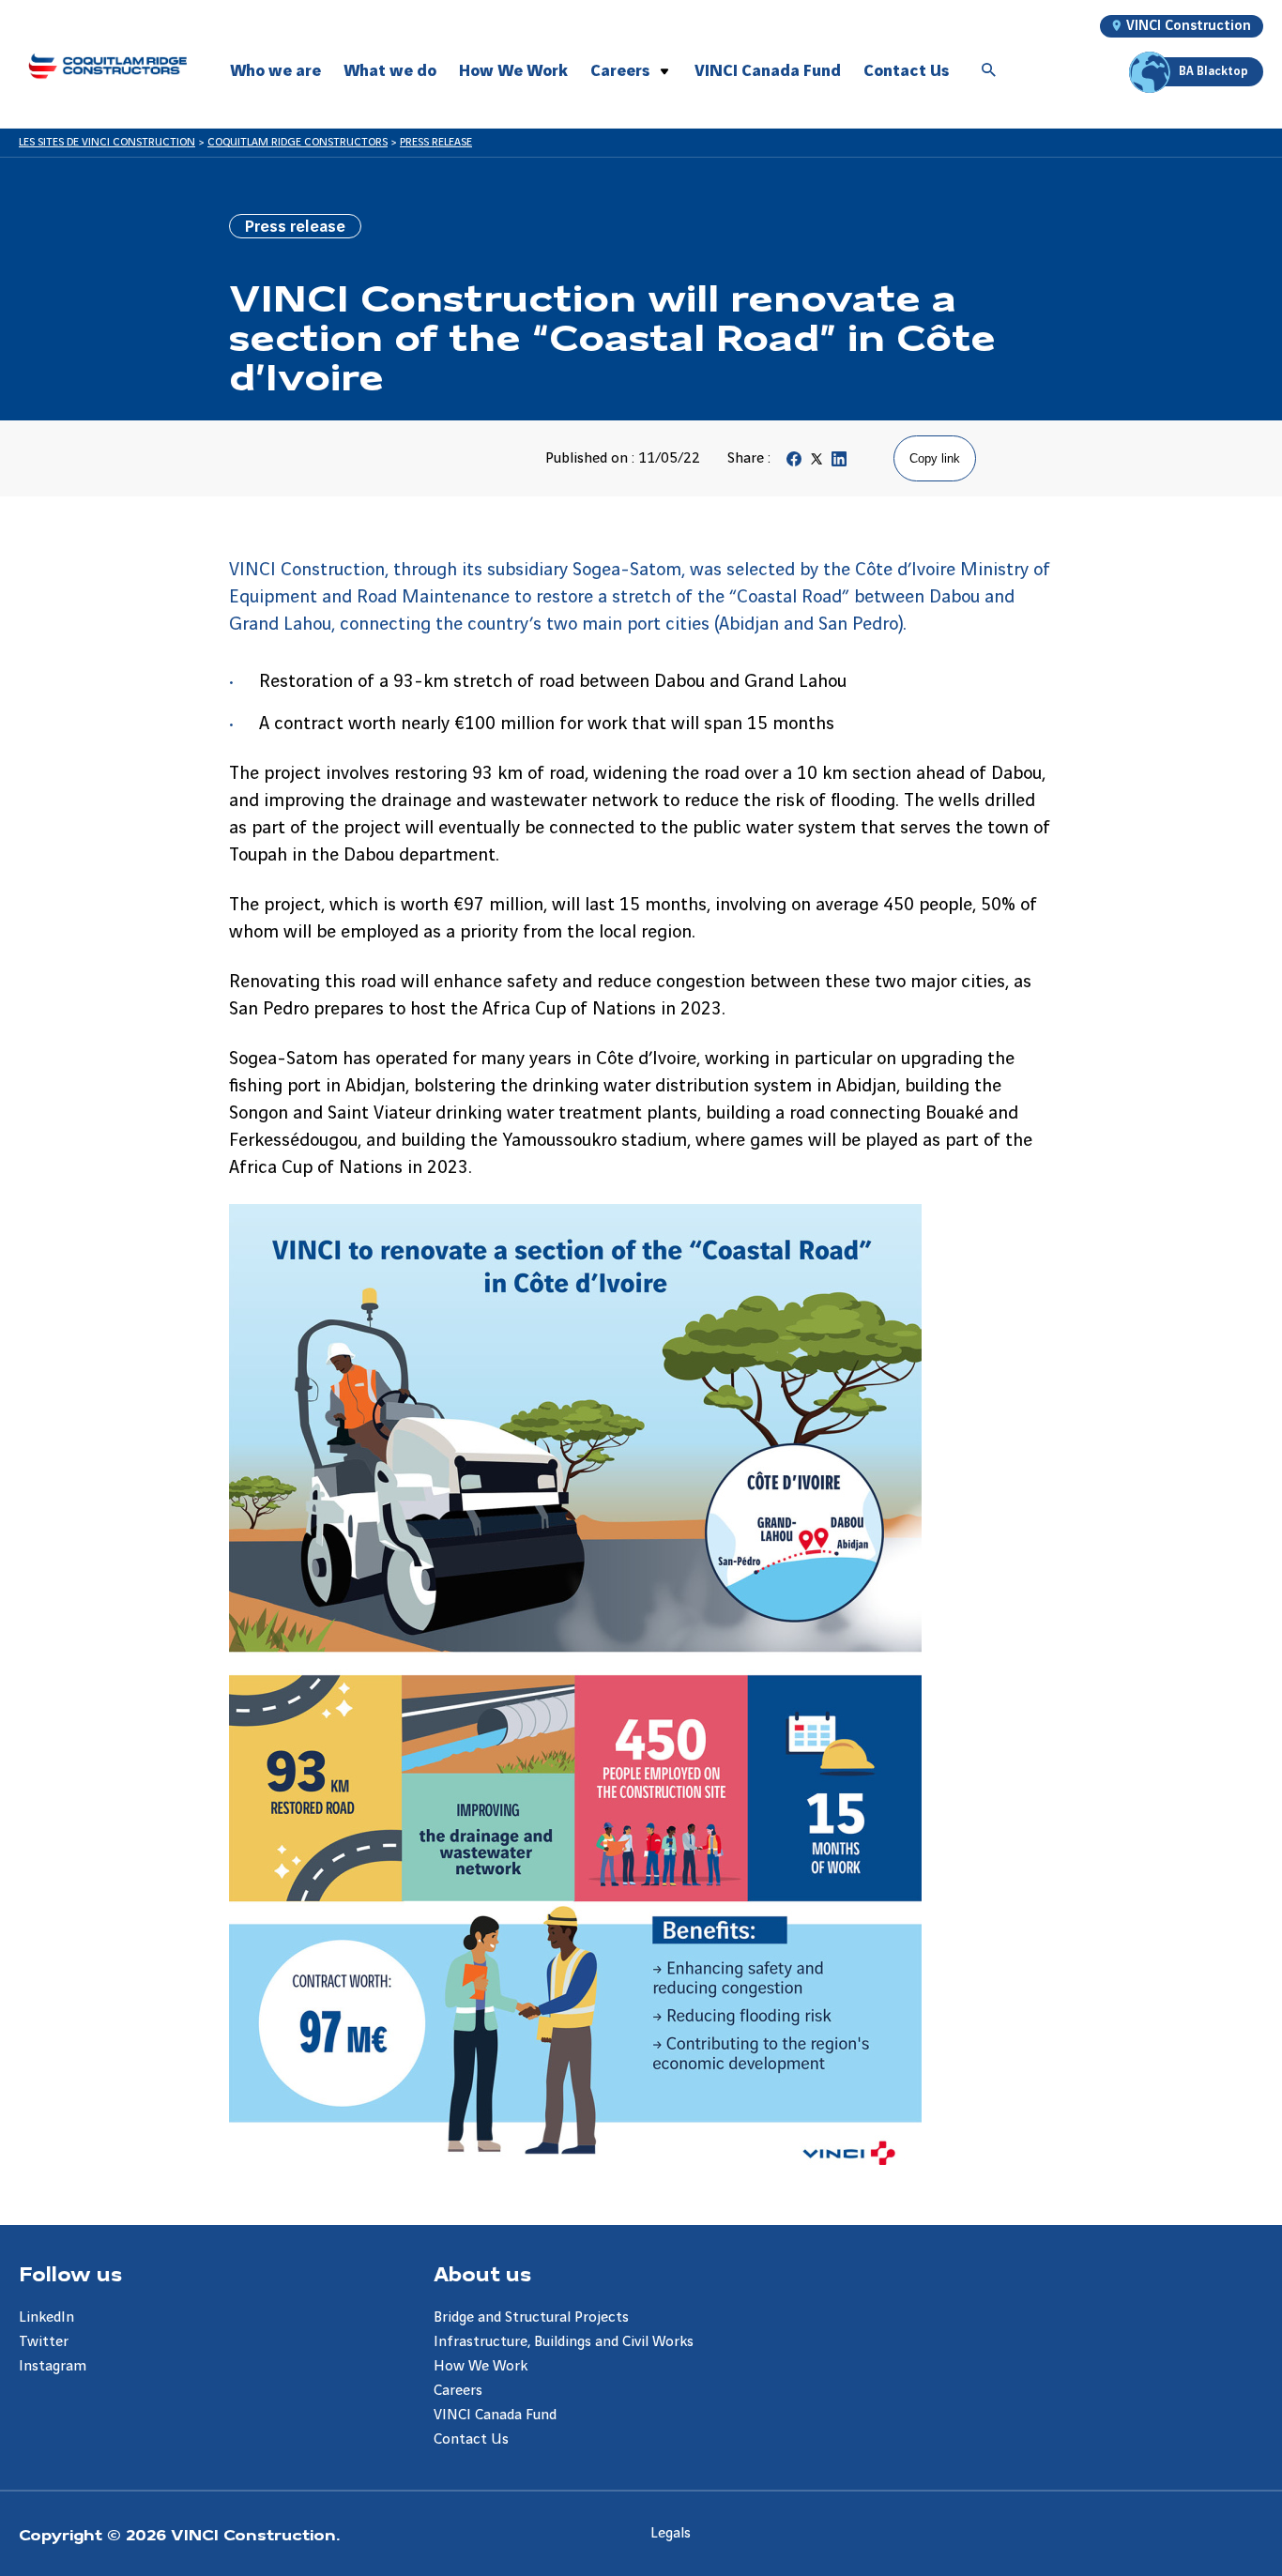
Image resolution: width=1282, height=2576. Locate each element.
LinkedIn (46, 2317)
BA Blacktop (1213, 71)
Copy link (935, 458)
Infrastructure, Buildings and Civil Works (564, 2342)
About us (482, 2273)
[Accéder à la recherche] (989, 71)
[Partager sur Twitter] (817, 463)
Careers (620, 71)
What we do (390, 71)
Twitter (44, 2342)
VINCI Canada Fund (768, 71)
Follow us (70, 2273)
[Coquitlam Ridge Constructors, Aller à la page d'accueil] (107, 66)
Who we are (275, 71)
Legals (671, 2533)
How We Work (513, 71)
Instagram (53, 2366)
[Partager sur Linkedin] (839, 463)
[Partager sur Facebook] (794, 463)
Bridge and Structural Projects (531, 2317)
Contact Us (906, 71)
